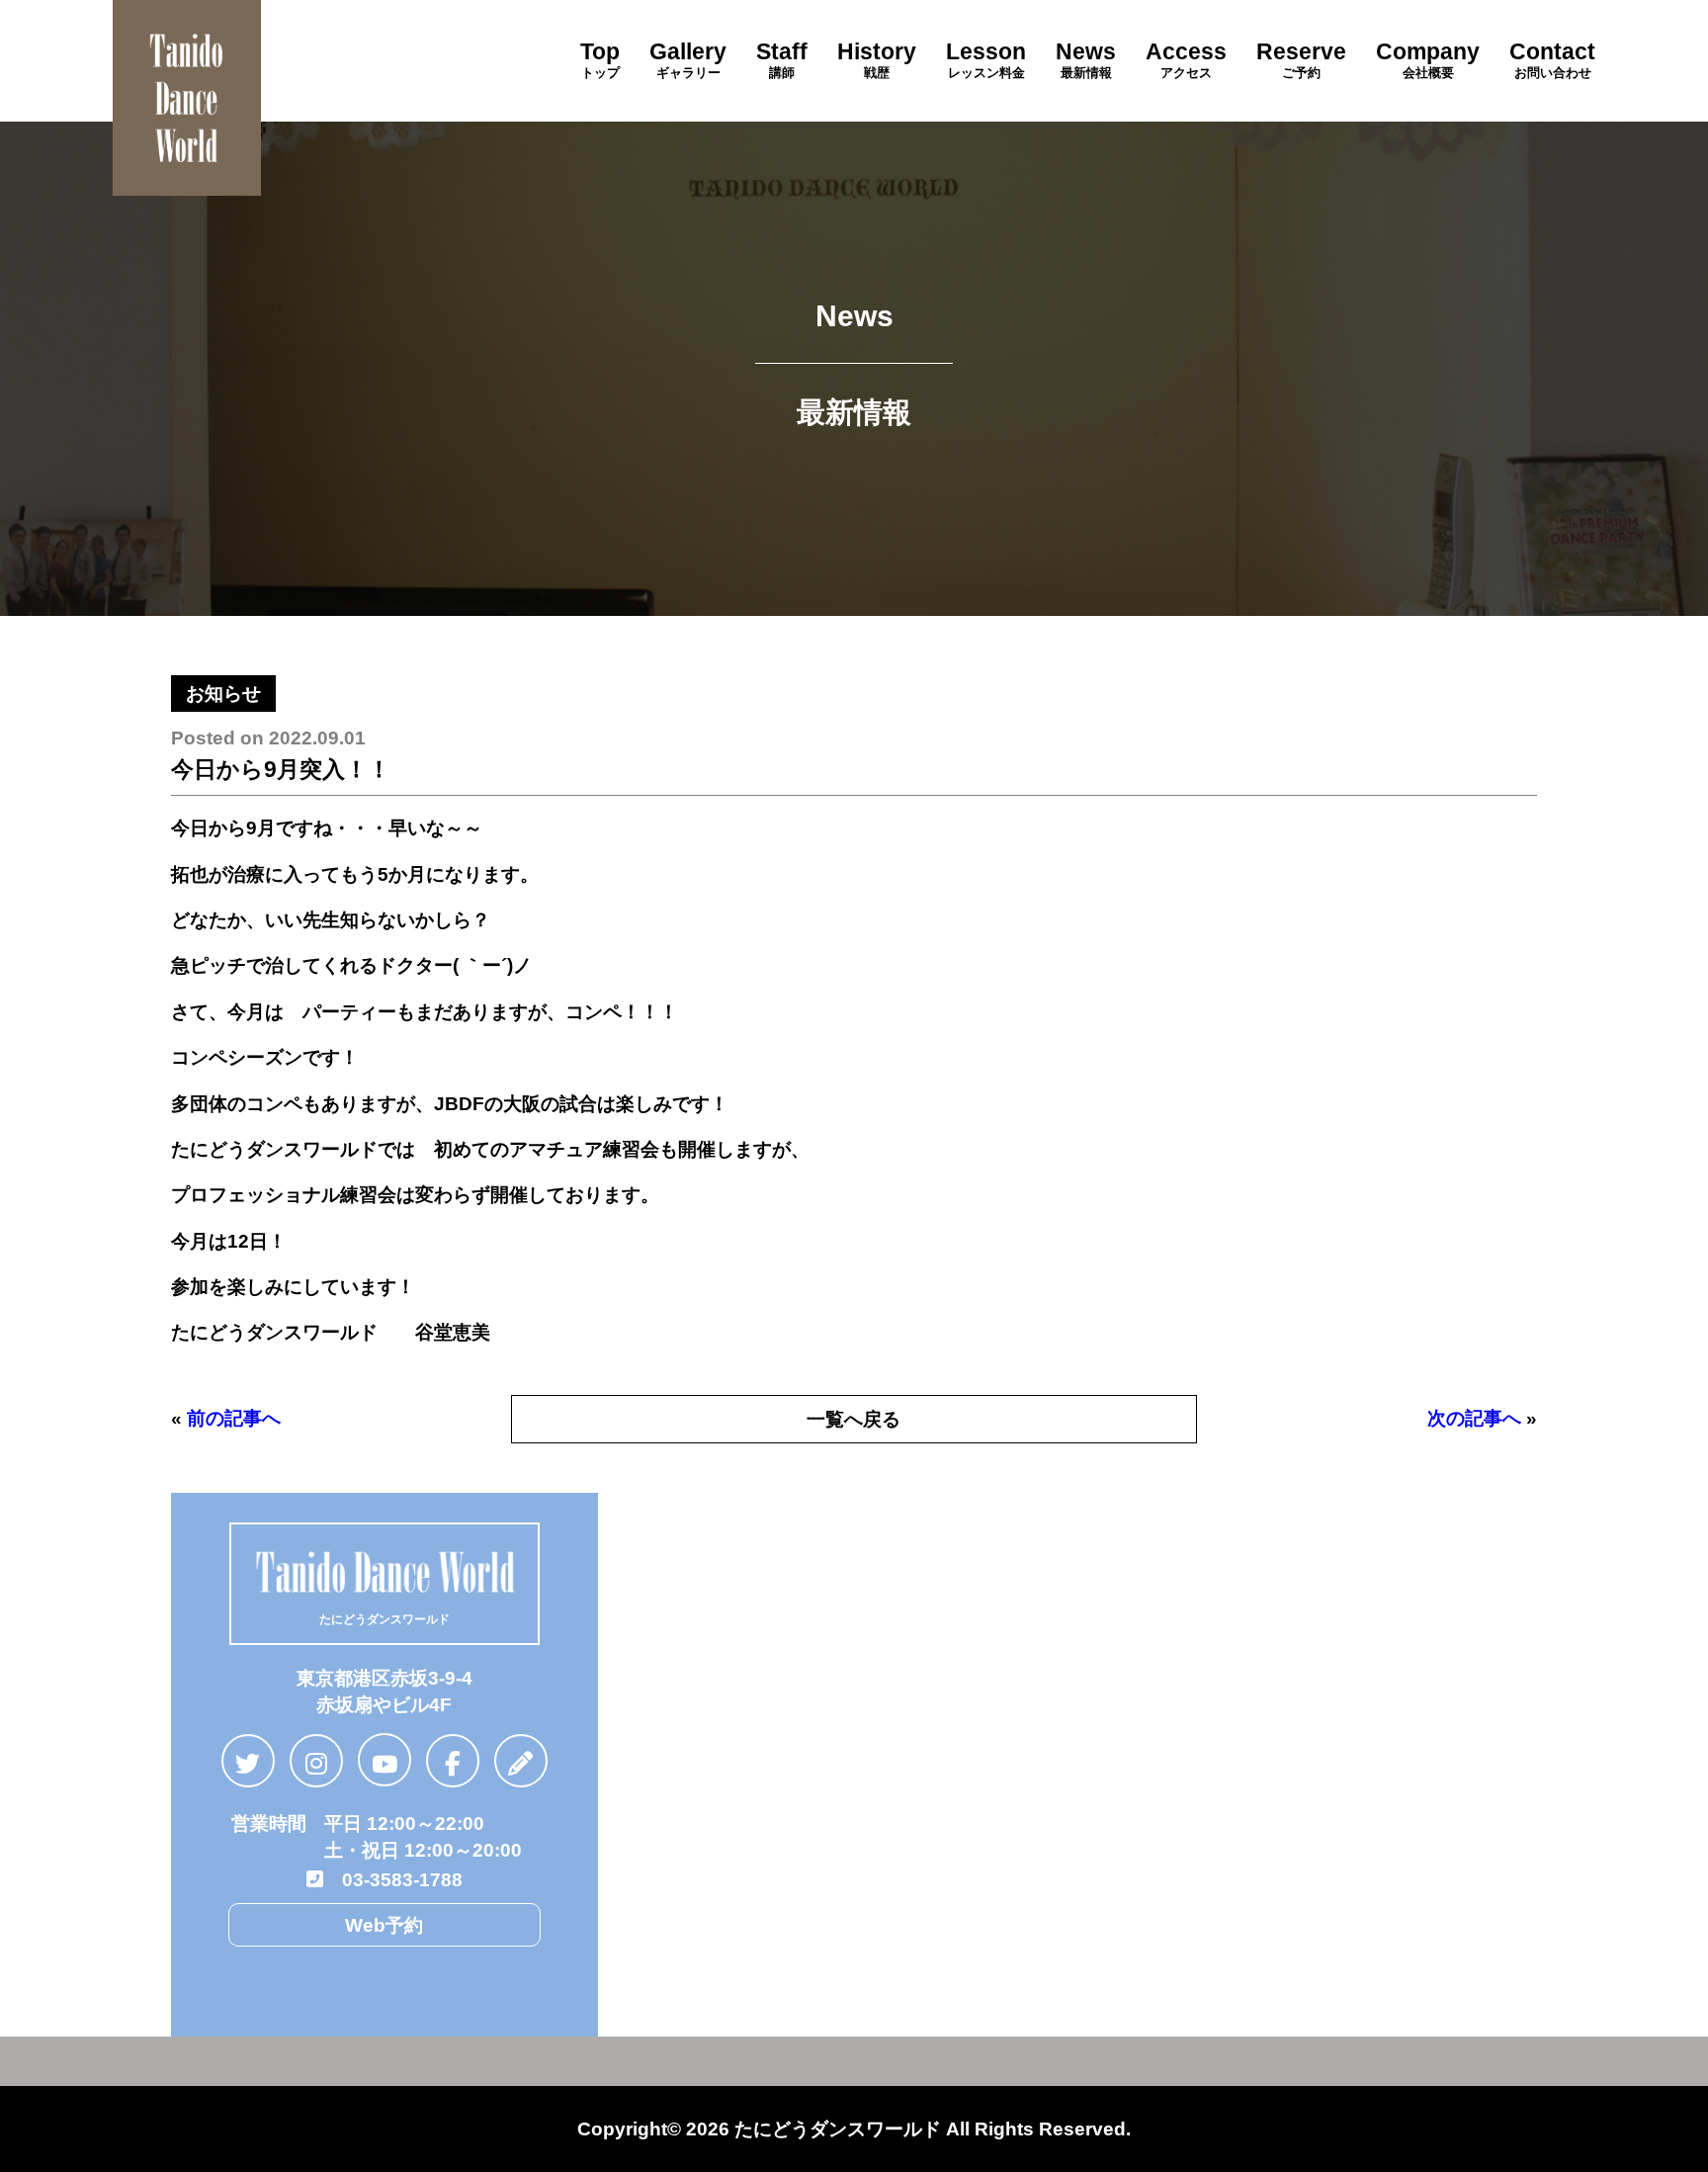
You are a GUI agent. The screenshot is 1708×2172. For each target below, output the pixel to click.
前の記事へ (234, 1418)
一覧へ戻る (854, 1419)
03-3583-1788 (393, 1879)
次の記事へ (1474, 1418)
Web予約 (384, 1925)
